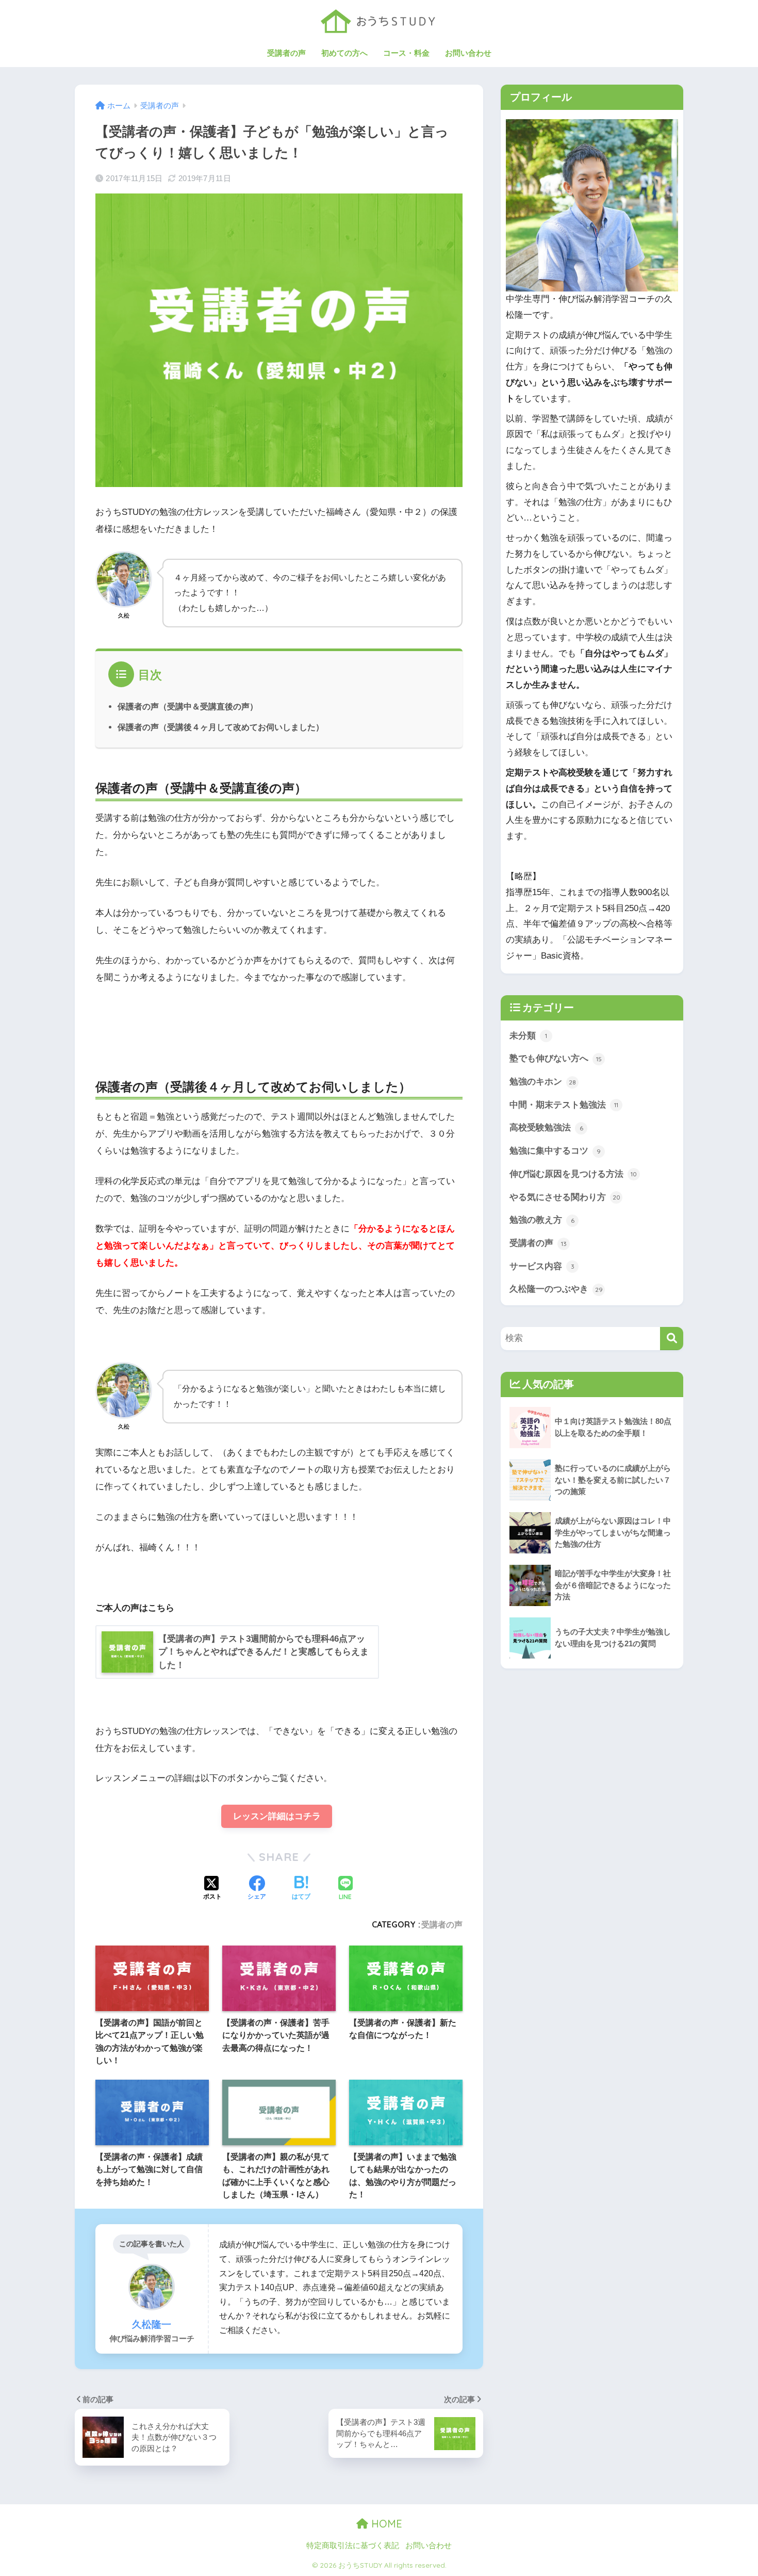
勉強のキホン (543, 1082)
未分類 (528, 1036)
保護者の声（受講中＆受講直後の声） (188, 706)
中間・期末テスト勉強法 (564, 1105)
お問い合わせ (468, 53)
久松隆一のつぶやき (556, 1289)
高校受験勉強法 (546, 1128)
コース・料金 (406, 53)
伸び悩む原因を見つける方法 (573, 1174)
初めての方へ (344, 53)
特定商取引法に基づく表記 (353, 2546)
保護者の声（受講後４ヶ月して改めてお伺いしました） (221, 727)
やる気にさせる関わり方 (565, 1197)
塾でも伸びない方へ (556, 1058)
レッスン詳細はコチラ (277, 1816)
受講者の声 (286, 53)
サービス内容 (542, 1266)
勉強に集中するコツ (555, 1151)
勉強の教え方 (542, 1220)
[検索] (672, 1339)
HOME (385, 2524)
